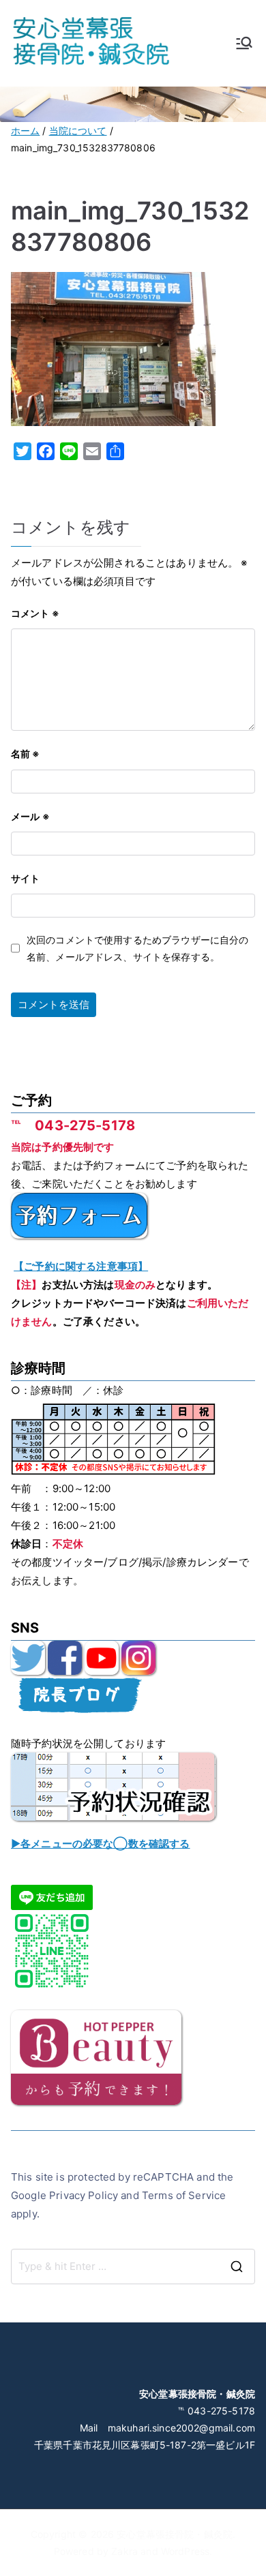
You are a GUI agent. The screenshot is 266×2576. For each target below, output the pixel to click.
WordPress (185, 2551)
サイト (25, 878)
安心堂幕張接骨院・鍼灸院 (175, 2534)
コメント (35, 613)
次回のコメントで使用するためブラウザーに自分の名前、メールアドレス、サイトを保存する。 (137, 948)
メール (30, 816)
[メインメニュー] (244, 43)
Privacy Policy (84, 2195)
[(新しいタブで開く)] (28, 1657)
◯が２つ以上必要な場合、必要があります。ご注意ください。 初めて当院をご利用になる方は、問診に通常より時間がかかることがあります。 (130, 1845)
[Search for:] (133, 2267)
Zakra (124, 2551)
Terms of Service (184, 2195)
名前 (26, 754)
